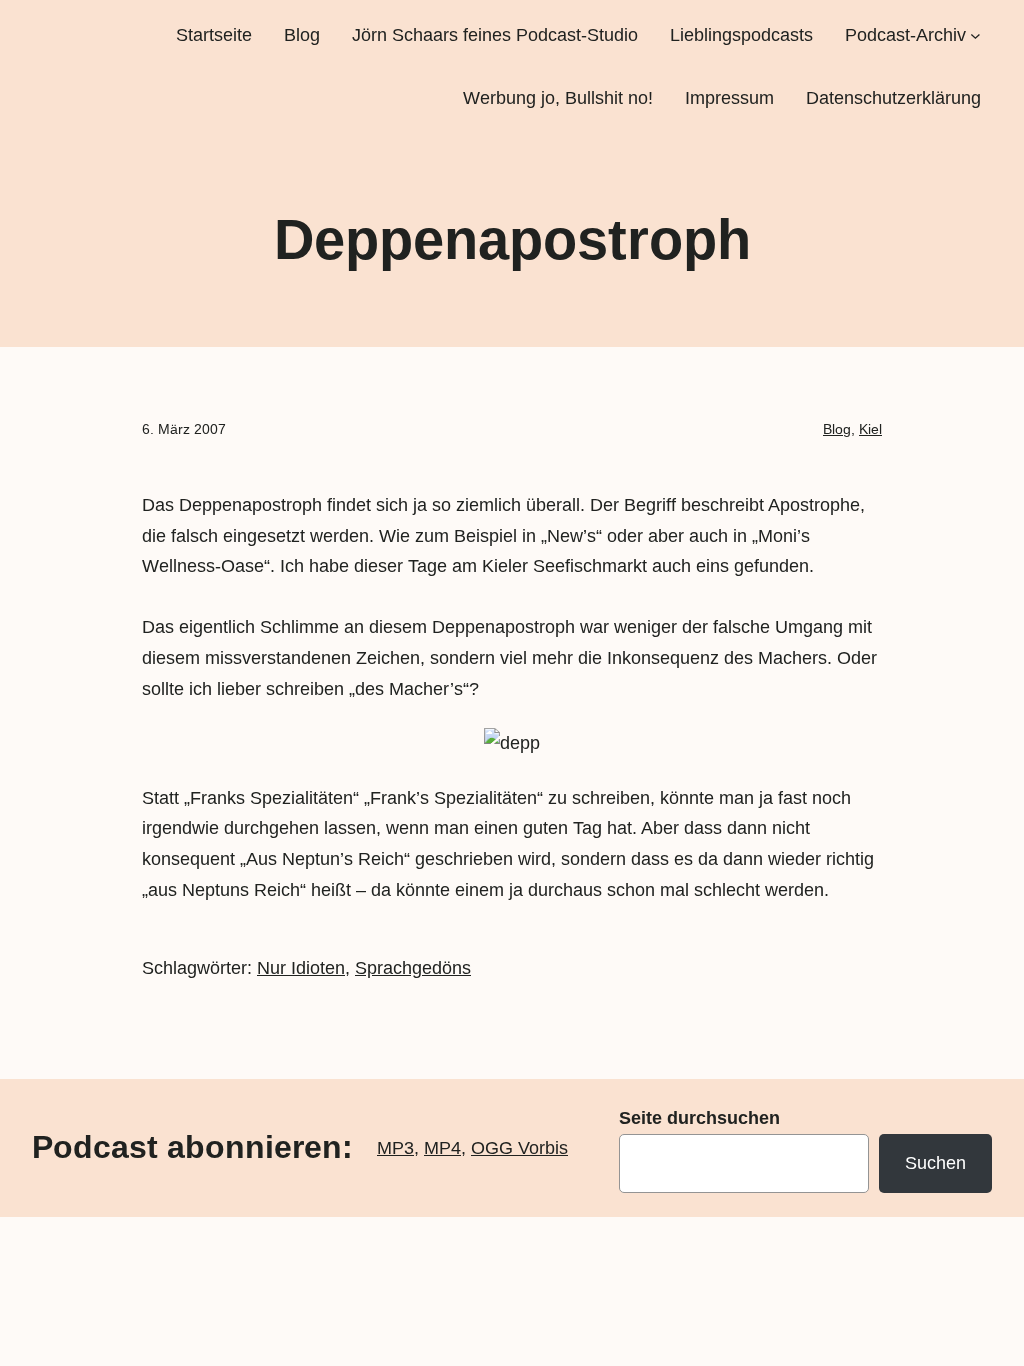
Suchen (935, 1163)
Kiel (870, 429)
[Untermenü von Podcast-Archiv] (975, 35)
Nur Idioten (301, 968)
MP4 (442, 1148)
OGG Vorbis (519, 1148)
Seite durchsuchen (699, 1118)
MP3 (395, 1148)
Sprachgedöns (413, 968)
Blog (837, 429)
